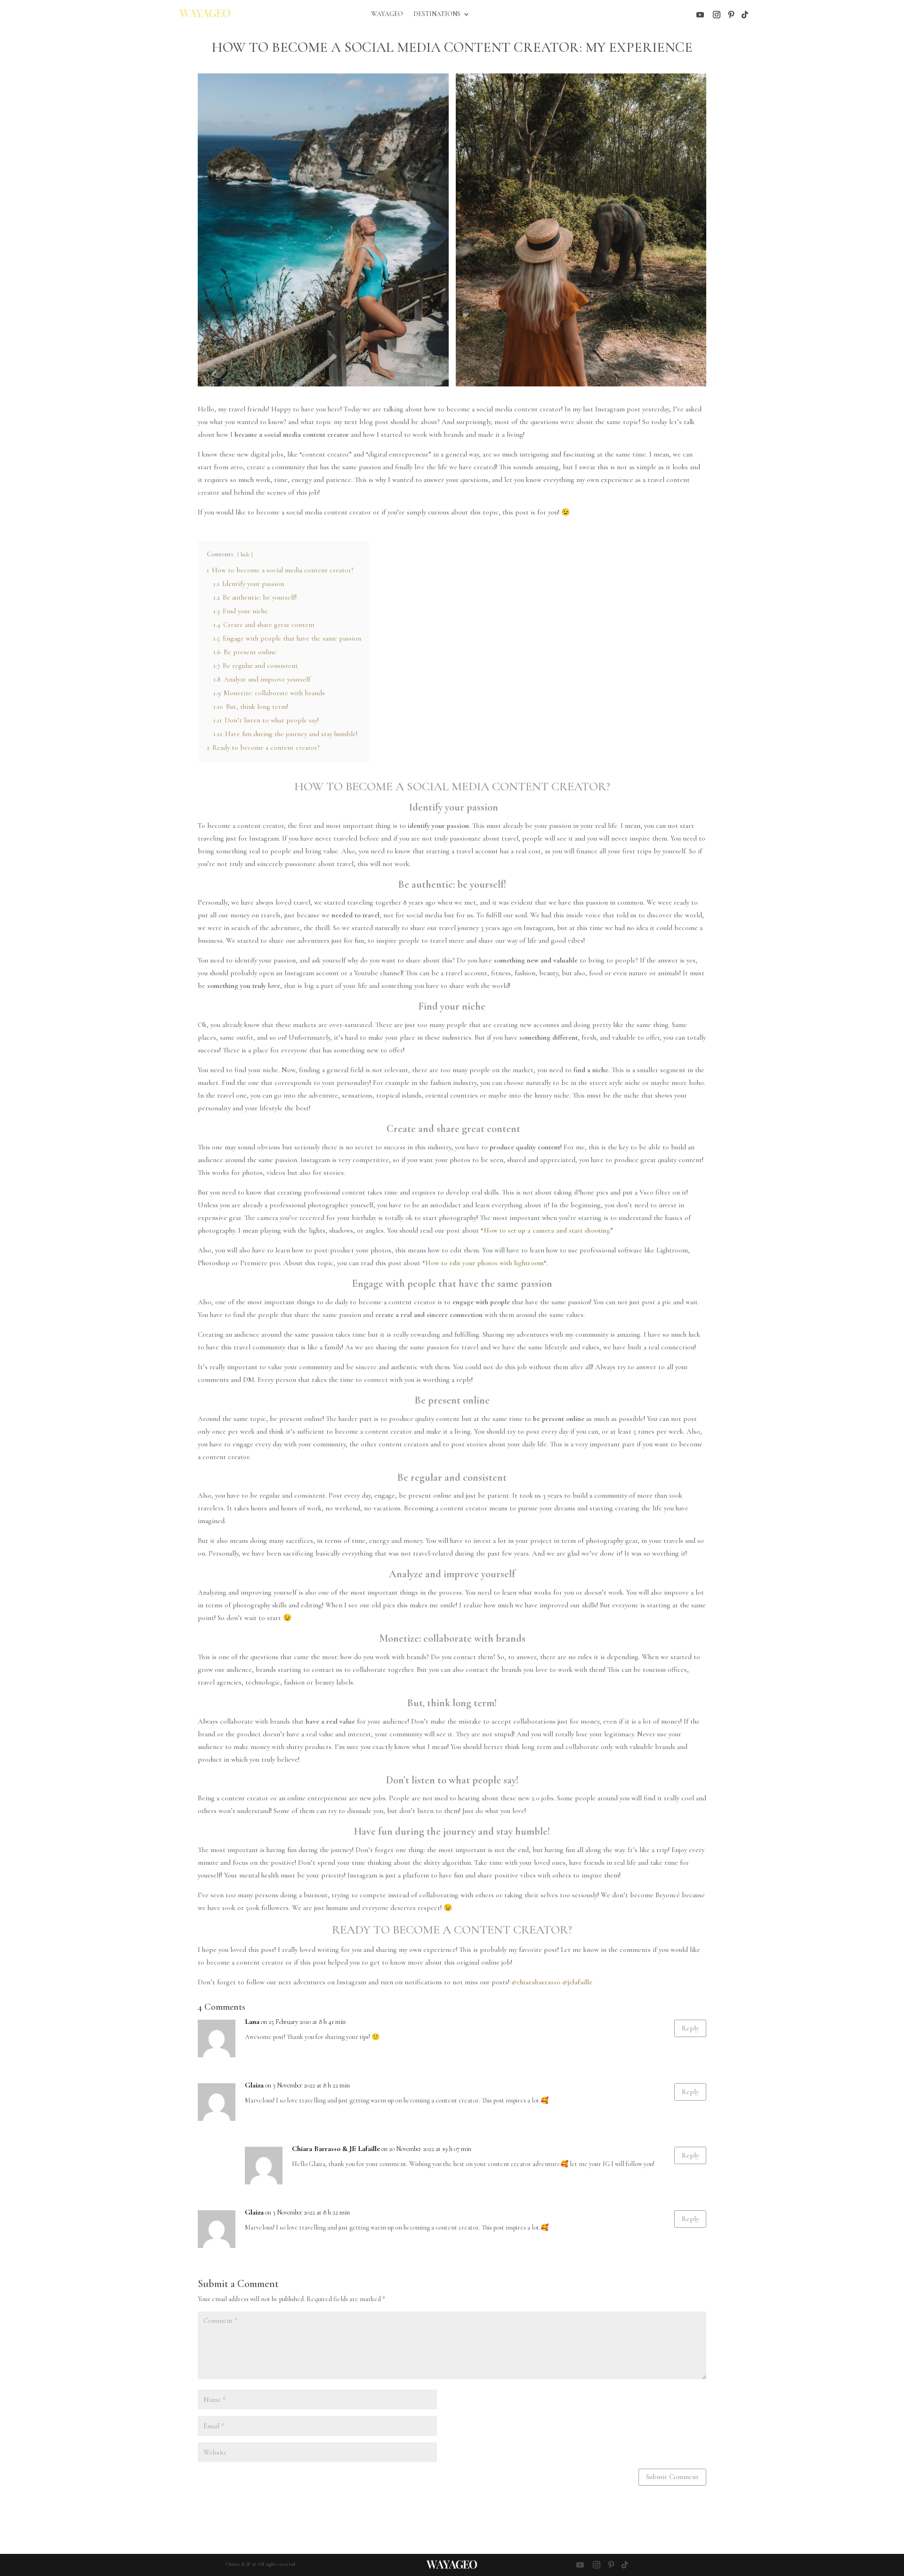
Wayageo (387, 14)
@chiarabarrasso (536, 1982)
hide (245, 554)
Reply (690, 2028)
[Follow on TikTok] (745, 15)
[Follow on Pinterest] (731, 15)
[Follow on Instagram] (717, 15)
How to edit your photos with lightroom (484, 1263)
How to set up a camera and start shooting (547, 1230)
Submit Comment (672, 2477)
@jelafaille (577, 1982)
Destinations (437, 14)
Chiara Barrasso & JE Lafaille (336, 2149)
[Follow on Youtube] (700, 15)
